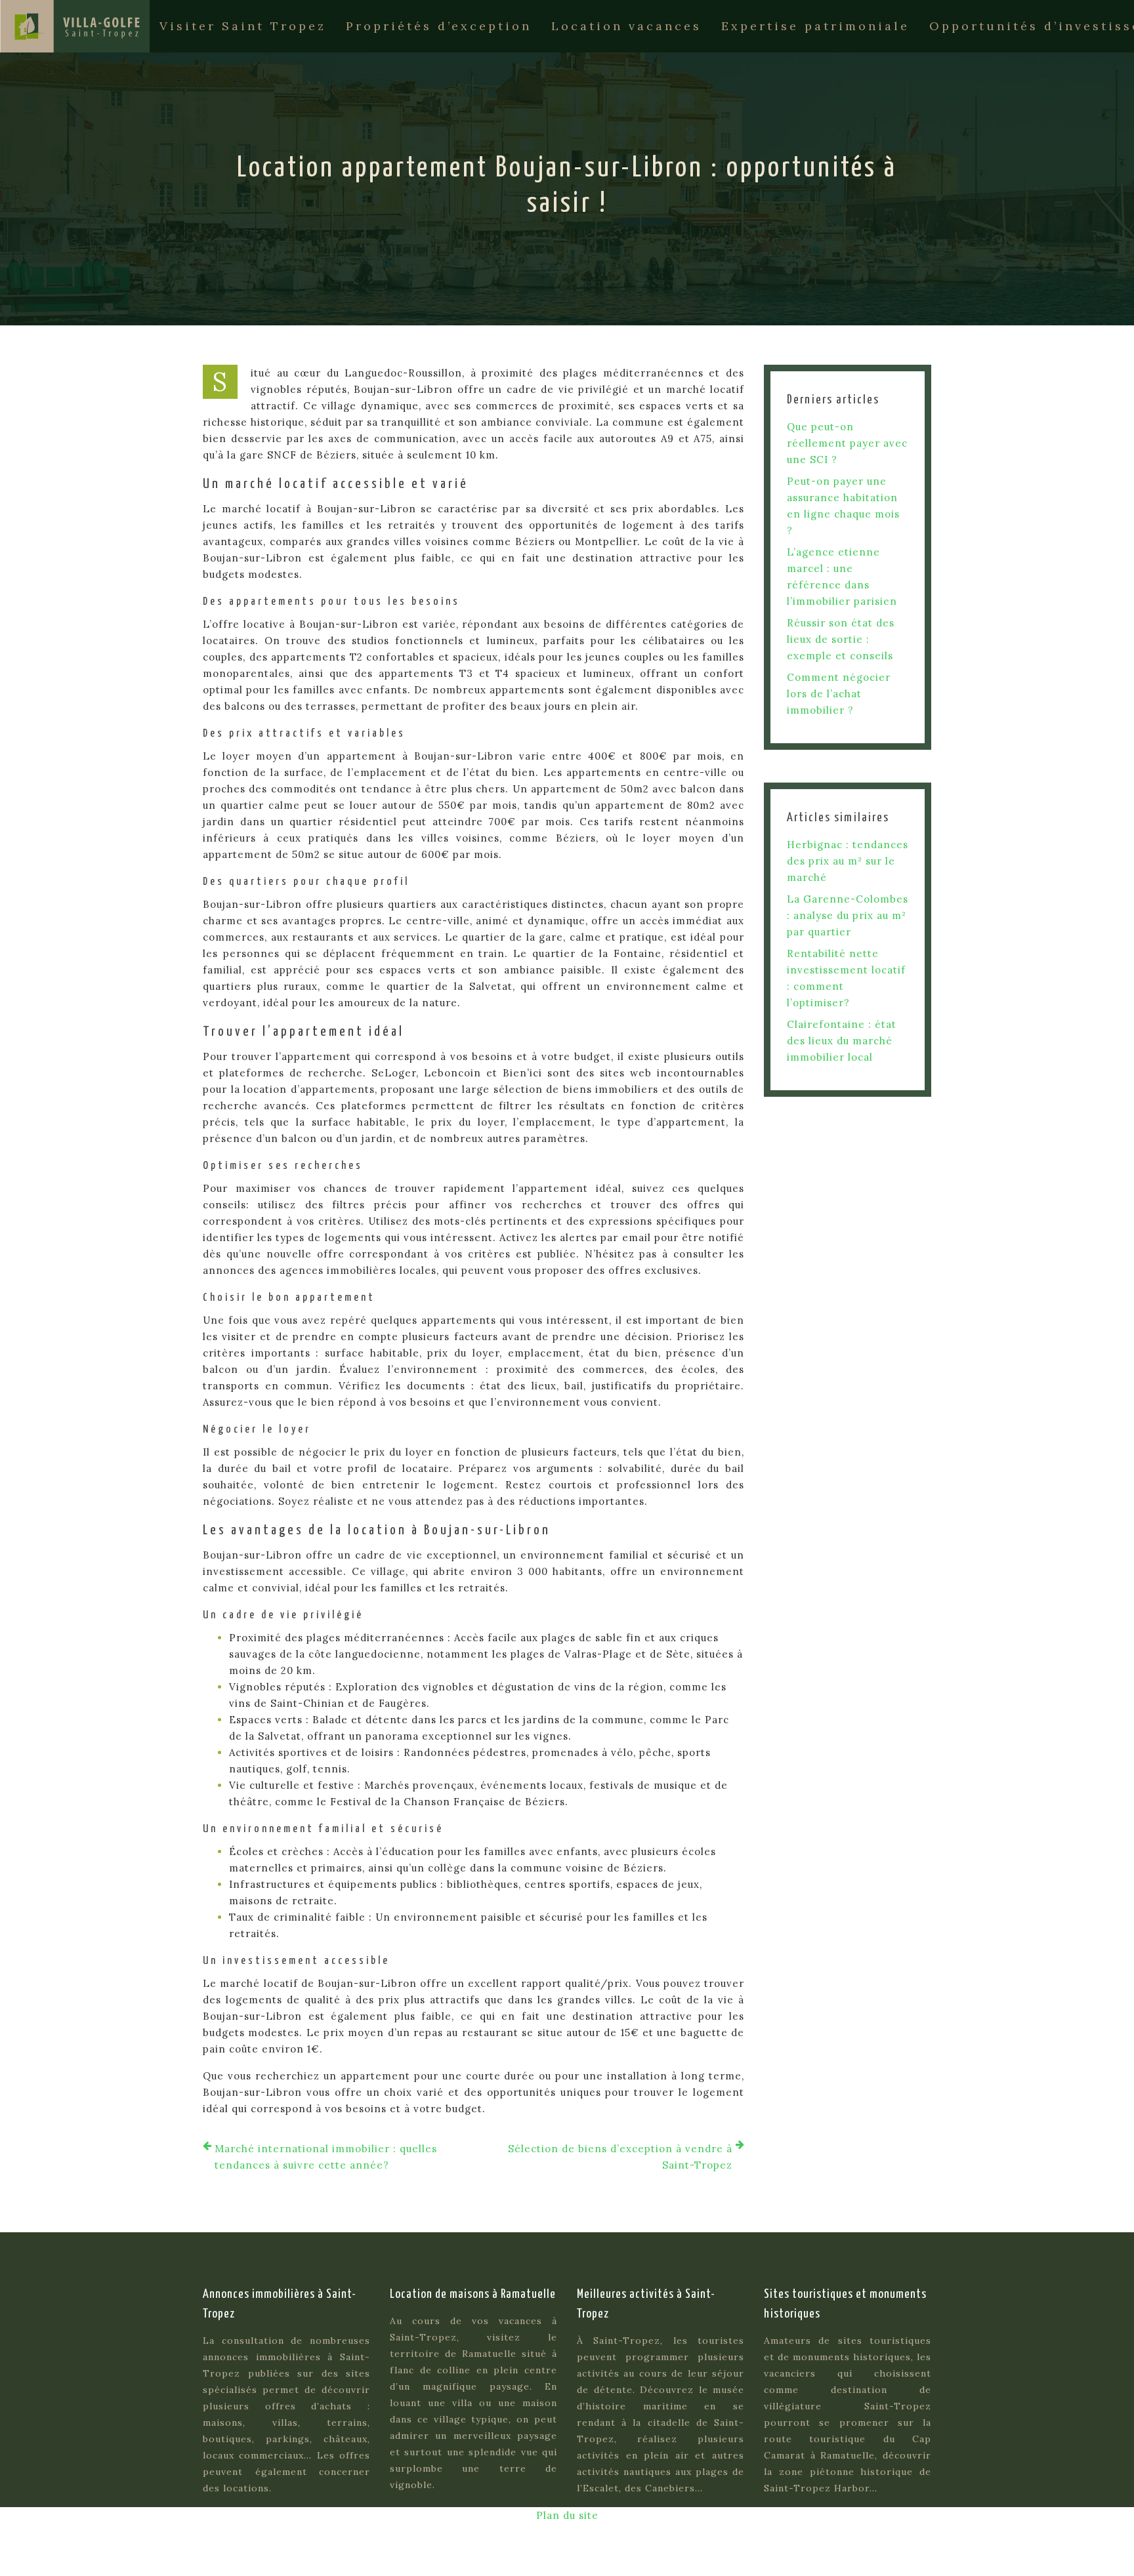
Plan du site (567, 2515)
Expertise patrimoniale (815, 26)
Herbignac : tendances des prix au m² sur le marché (848, 861)
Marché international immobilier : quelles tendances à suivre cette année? (326, 2157)
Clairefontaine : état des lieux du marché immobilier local (842, 1041)
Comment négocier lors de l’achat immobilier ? (839, 694)
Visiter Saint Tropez (243, 26)
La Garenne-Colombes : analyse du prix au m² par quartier (848, 915)
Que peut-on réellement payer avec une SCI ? (847, 443)
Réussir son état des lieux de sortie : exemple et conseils (841, 639)
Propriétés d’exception (439, 26)
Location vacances (626, 26)
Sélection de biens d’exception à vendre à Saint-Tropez (620, 2157)
